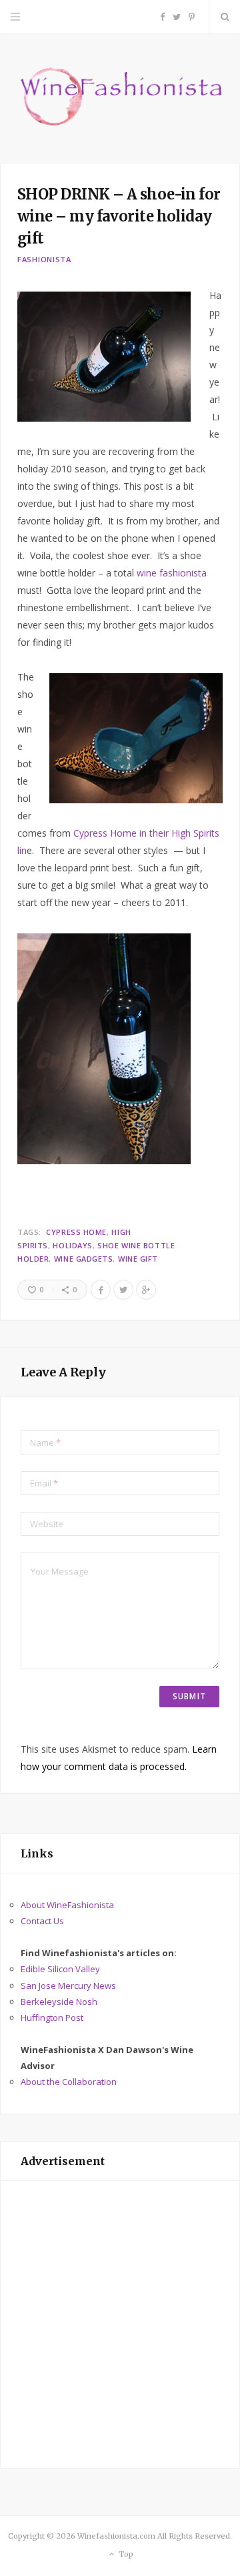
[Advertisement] (120, 2324)
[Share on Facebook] (101, 1290)
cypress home (76, 1232)
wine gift (138, 1259)
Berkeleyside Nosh (59, 2002)
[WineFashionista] (120, 98)
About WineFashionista (67, 1905)
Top (125, 2554)
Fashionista (44, 259)
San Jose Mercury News (68, 1986)
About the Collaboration (69, 2082)
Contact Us (42, 1921)
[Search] (225, 17)
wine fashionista (172, 573)
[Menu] (15, 17)
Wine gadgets (84, 1259)
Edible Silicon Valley (60, 1969)
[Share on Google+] (146, 1290)
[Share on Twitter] (123, 1290)
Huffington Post (52, 2018)
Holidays (72, 1245)
